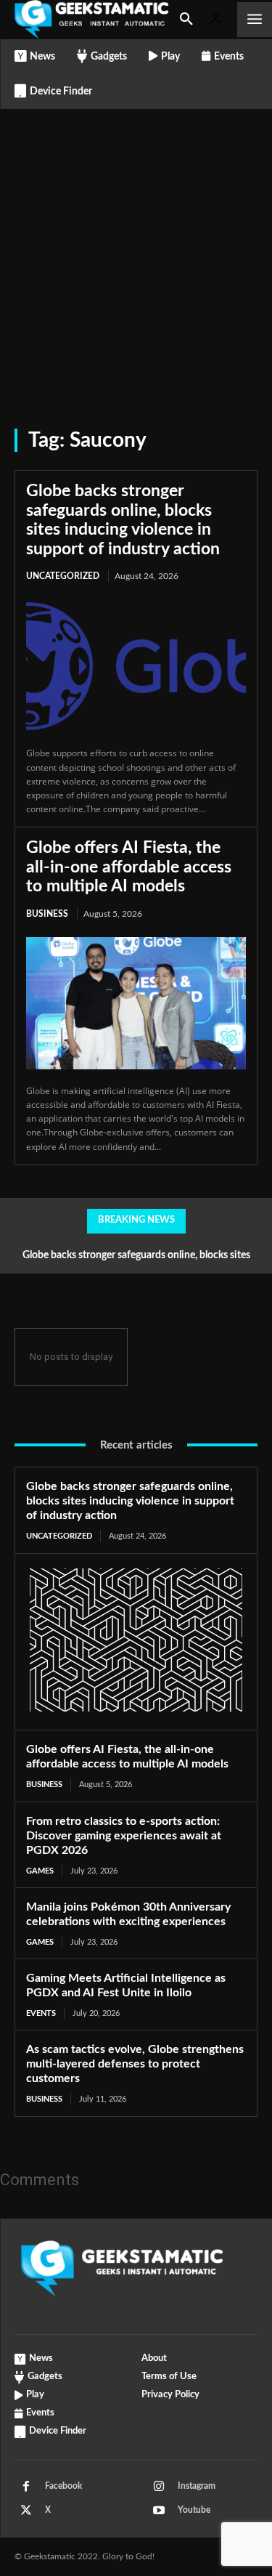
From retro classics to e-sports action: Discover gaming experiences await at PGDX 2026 (124, 1836)
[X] (26, 2511)
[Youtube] (159, 2511)
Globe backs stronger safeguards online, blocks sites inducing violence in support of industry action (130, 1501)
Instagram (197, 2486)
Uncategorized (63, 576)
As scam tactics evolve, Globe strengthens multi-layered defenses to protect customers (135, 2064)
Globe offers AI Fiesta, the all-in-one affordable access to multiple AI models (129, 867)
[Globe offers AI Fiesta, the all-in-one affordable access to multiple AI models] (136, 1003)
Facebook (63, 2486)
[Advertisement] (136, 252)
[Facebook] (26, 2487)
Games (40, 1871)
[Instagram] (159, 2487)
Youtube (194, 2510)
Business (47, 914)
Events (41, 2013)
